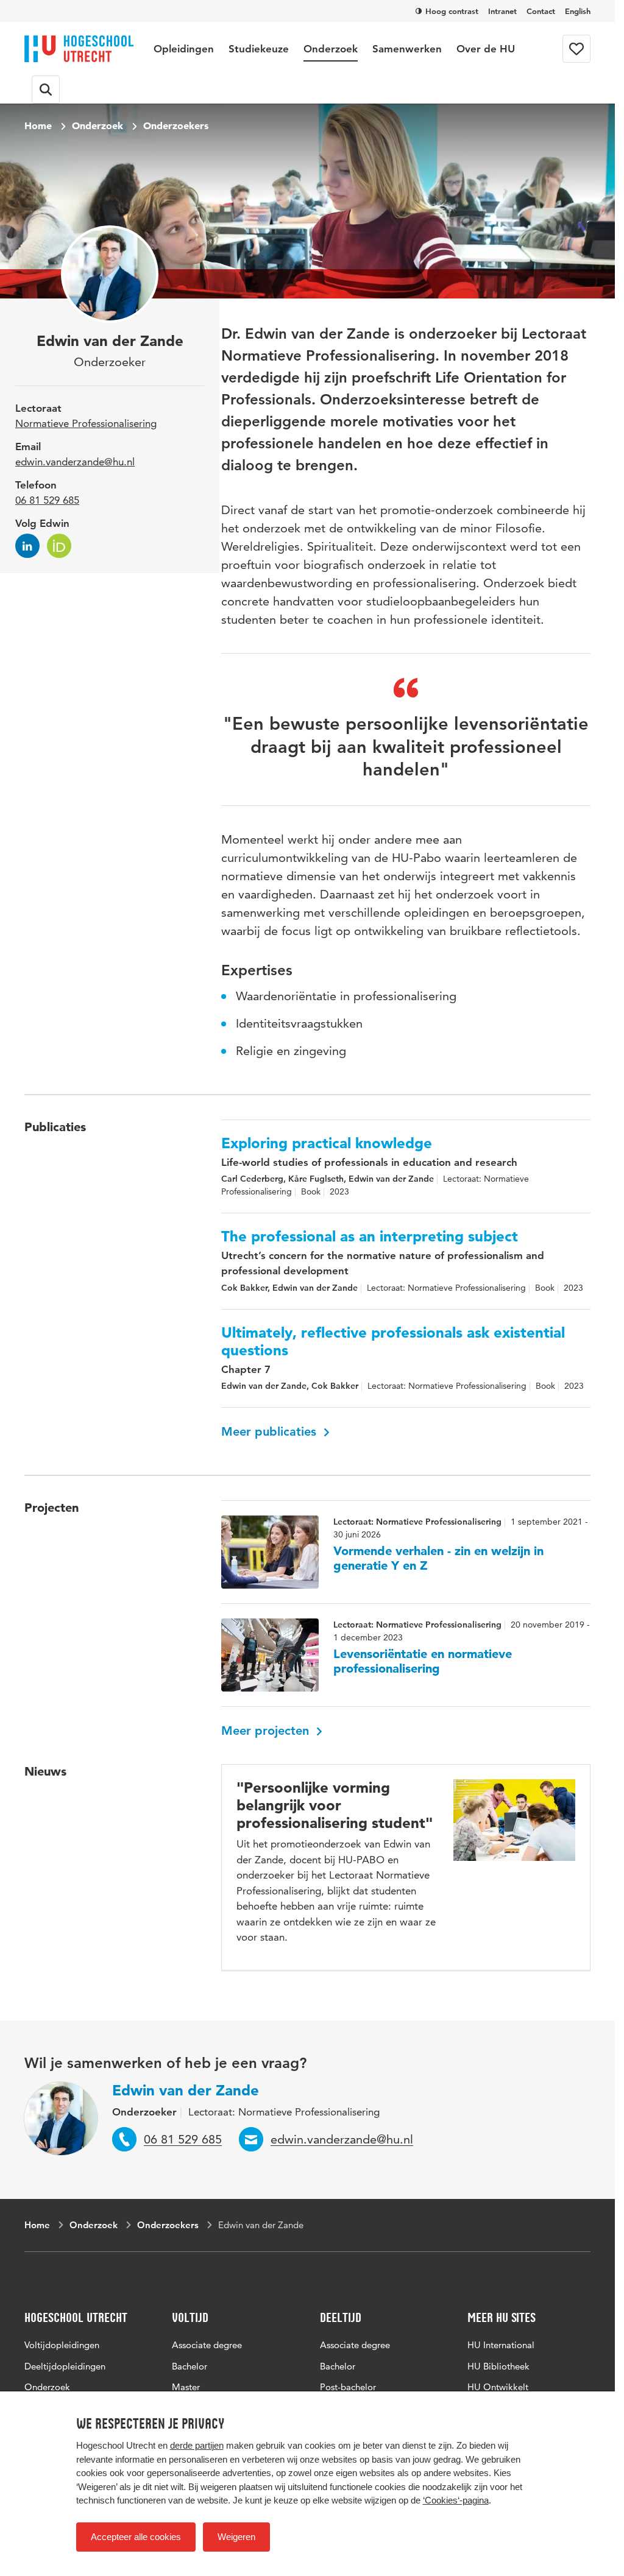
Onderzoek (331, 49)
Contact (541, 11)
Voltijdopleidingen (62, 2345)
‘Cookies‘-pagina (456, 2500)
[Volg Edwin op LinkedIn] (27, 546)
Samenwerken (407, 49)
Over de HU (486, 49)
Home (38, 125)
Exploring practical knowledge (327, 1143)
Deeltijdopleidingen (65, 2366)
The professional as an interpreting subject (370, 1237)
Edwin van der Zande (186, 2090)
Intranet (502, 11)
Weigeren (236, 2537)
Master (186, 2387)
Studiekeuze (259, 49)
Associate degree (207, 2345)
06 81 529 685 (47, 500)
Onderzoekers (176, 125)
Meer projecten (267, 1731)
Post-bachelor (348, 2387)
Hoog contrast (452, 11)
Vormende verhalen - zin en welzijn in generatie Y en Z (438, 1558)
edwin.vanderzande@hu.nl (75, 462)
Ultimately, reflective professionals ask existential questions (393, 1342)
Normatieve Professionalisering (86, 423)
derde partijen (197, 2445)
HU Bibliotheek (498, 2366)
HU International (501, 2345)
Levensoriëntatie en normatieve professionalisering (423, 1661)
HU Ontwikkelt (498, 2387)
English (578, 11)
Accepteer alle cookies (136, 2537)
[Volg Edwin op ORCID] (59, 546)
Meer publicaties (271, 1431)
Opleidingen (184, 49)
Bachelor (190, 2366)
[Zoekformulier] (46, 90)
